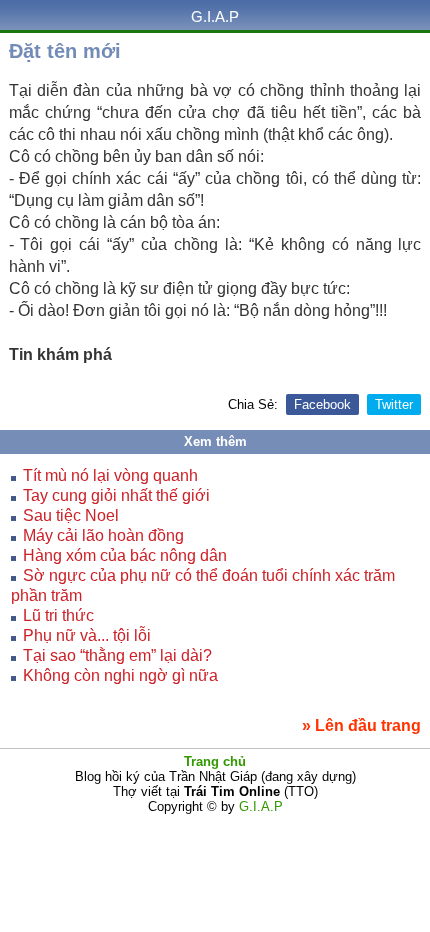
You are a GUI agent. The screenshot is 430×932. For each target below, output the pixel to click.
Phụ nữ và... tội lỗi (87, 635)
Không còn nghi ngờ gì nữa (120, 675)
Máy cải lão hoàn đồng (103, 535)
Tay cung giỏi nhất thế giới (116, 495)
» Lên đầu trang (361, 725)
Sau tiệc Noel (71, 515)
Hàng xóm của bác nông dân (125, 555)
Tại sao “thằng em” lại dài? (117, 655)
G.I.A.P (215, 16)
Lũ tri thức (58, 615)
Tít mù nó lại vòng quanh (110, 475)
